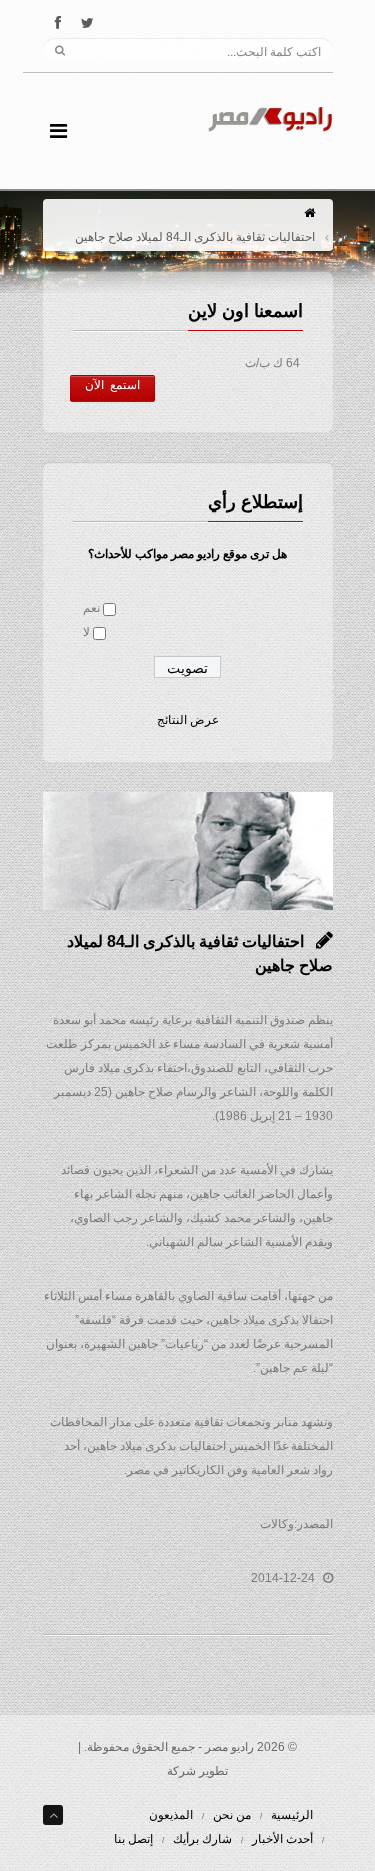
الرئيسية (292, 1815)
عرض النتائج (188, 720)
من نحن (232, 1815)
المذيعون (171, 1815)
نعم (91, 608)
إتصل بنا (133, 1839)
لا (86, 632)
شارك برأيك (202, 1839)
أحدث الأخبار (282, 1839)
